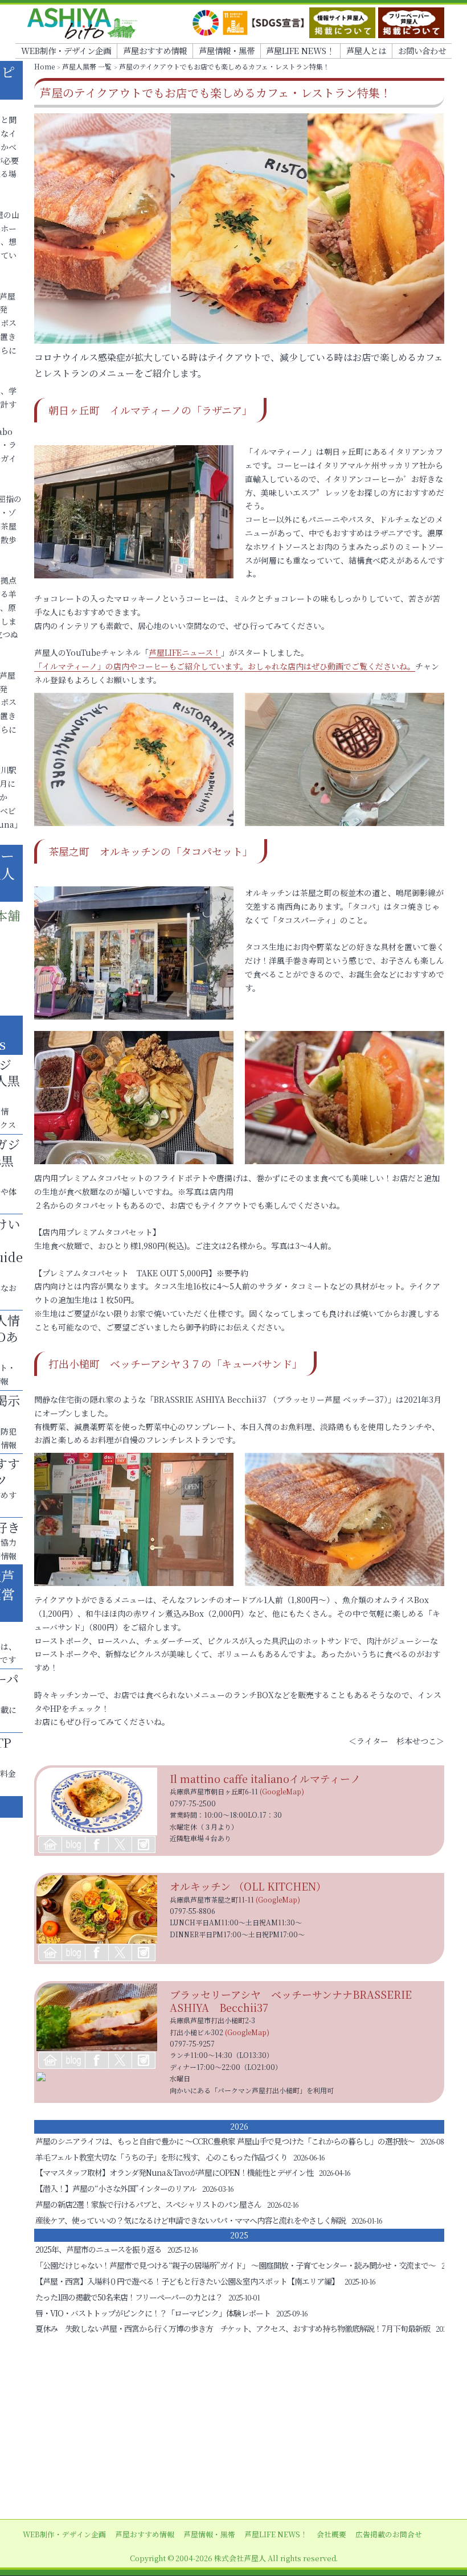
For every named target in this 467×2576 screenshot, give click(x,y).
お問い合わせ (422, 50)
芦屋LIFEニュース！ (185, 652)
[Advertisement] (233, 2428)
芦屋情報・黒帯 (227, 50)
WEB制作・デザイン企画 (66, 50)
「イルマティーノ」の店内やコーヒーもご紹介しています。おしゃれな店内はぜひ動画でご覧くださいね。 (225, 666)
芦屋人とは (366, 50)
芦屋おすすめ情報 (155, 50)
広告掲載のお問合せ (389, 2534)
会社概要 (331, 2534)
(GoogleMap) (282, 1791)
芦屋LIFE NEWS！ (300, 50)
